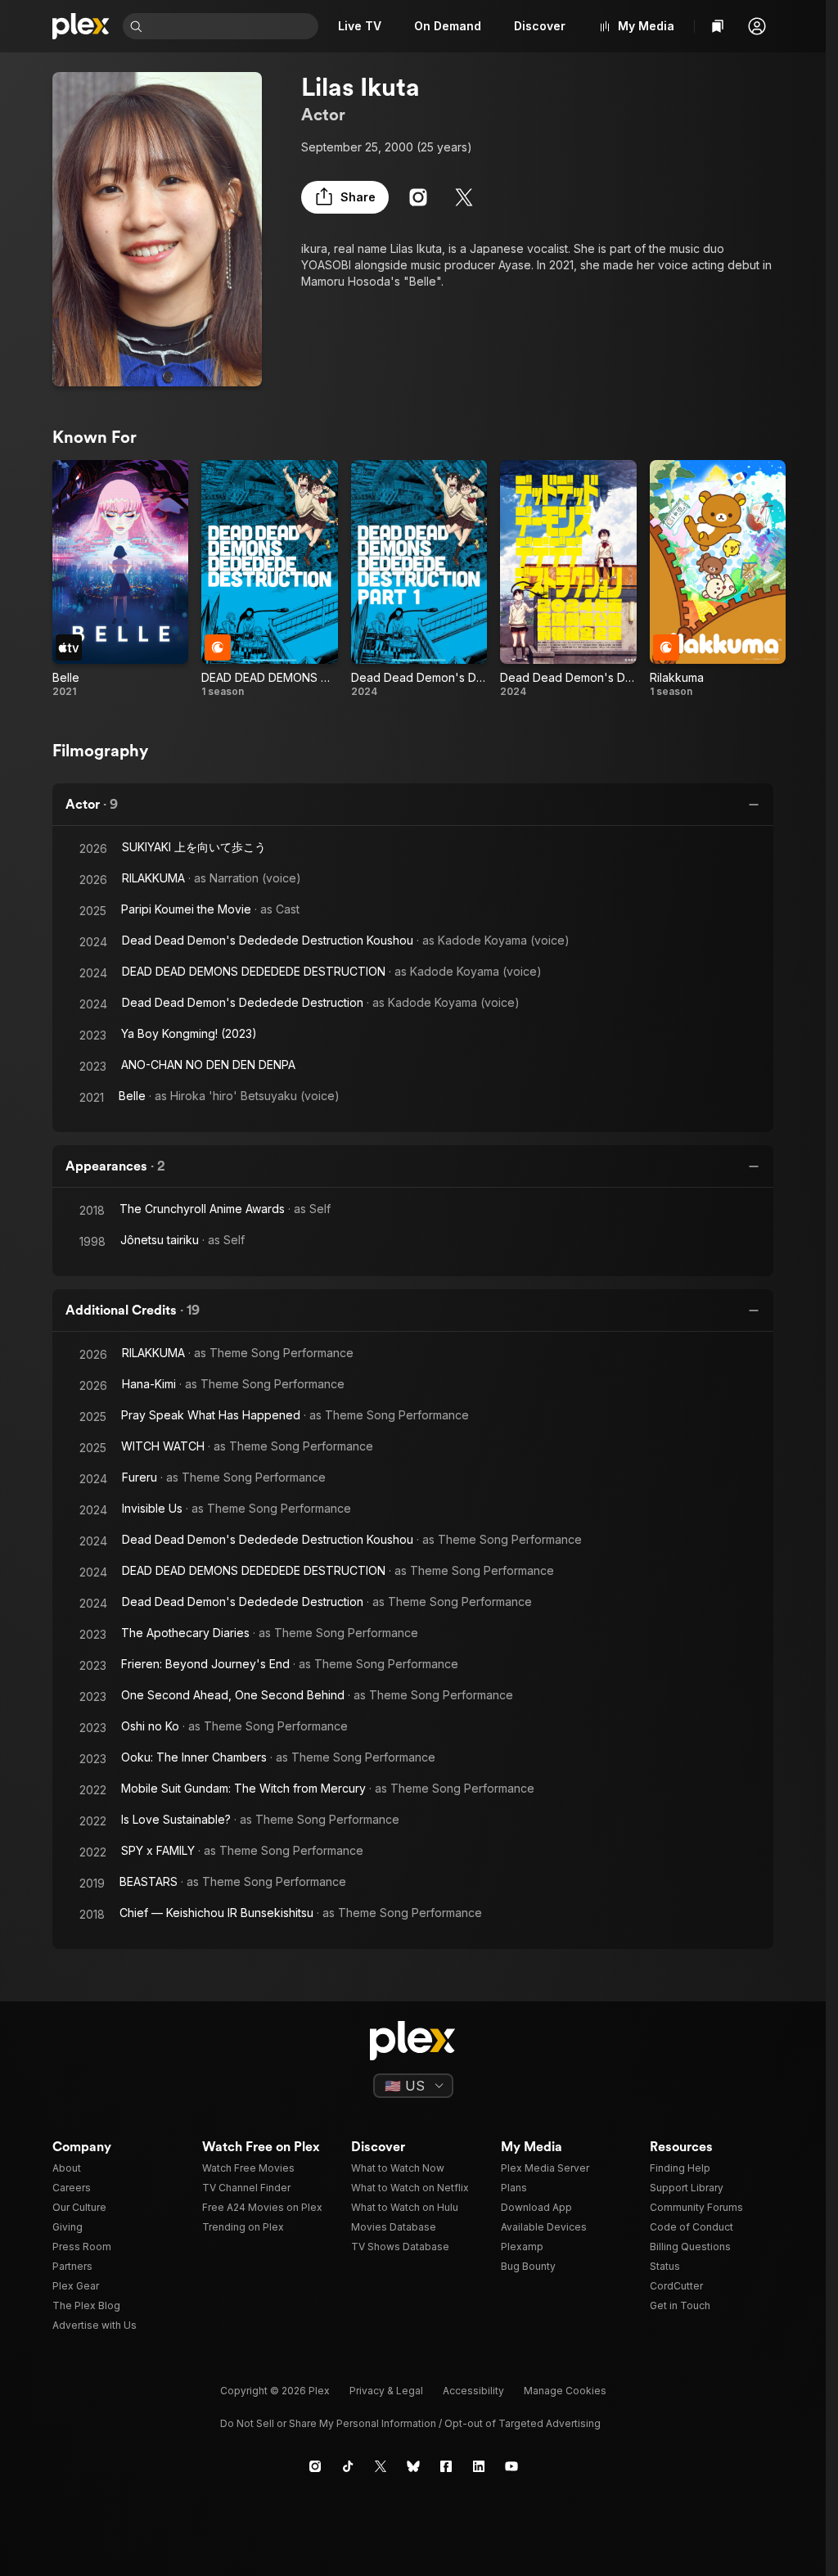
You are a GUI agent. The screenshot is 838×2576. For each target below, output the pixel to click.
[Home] (81, 26)
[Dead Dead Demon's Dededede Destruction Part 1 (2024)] (419, 580)
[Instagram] (418, 197)
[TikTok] (348, 2466)
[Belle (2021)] (120, 580)
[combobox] (232, 26)
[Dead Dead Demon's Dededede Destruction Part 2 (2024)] (568, 580)
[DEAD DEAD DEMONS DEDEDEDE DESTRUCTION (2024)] (269, 580)
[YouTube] (511, 2466)
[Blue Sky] (413, 2466)
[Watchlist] (718, 26)
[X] (464, 197)
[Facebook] (446, 2466)
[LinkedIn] (479, 2466)
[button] (757, 26)
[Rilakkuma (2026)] (718, 580)
